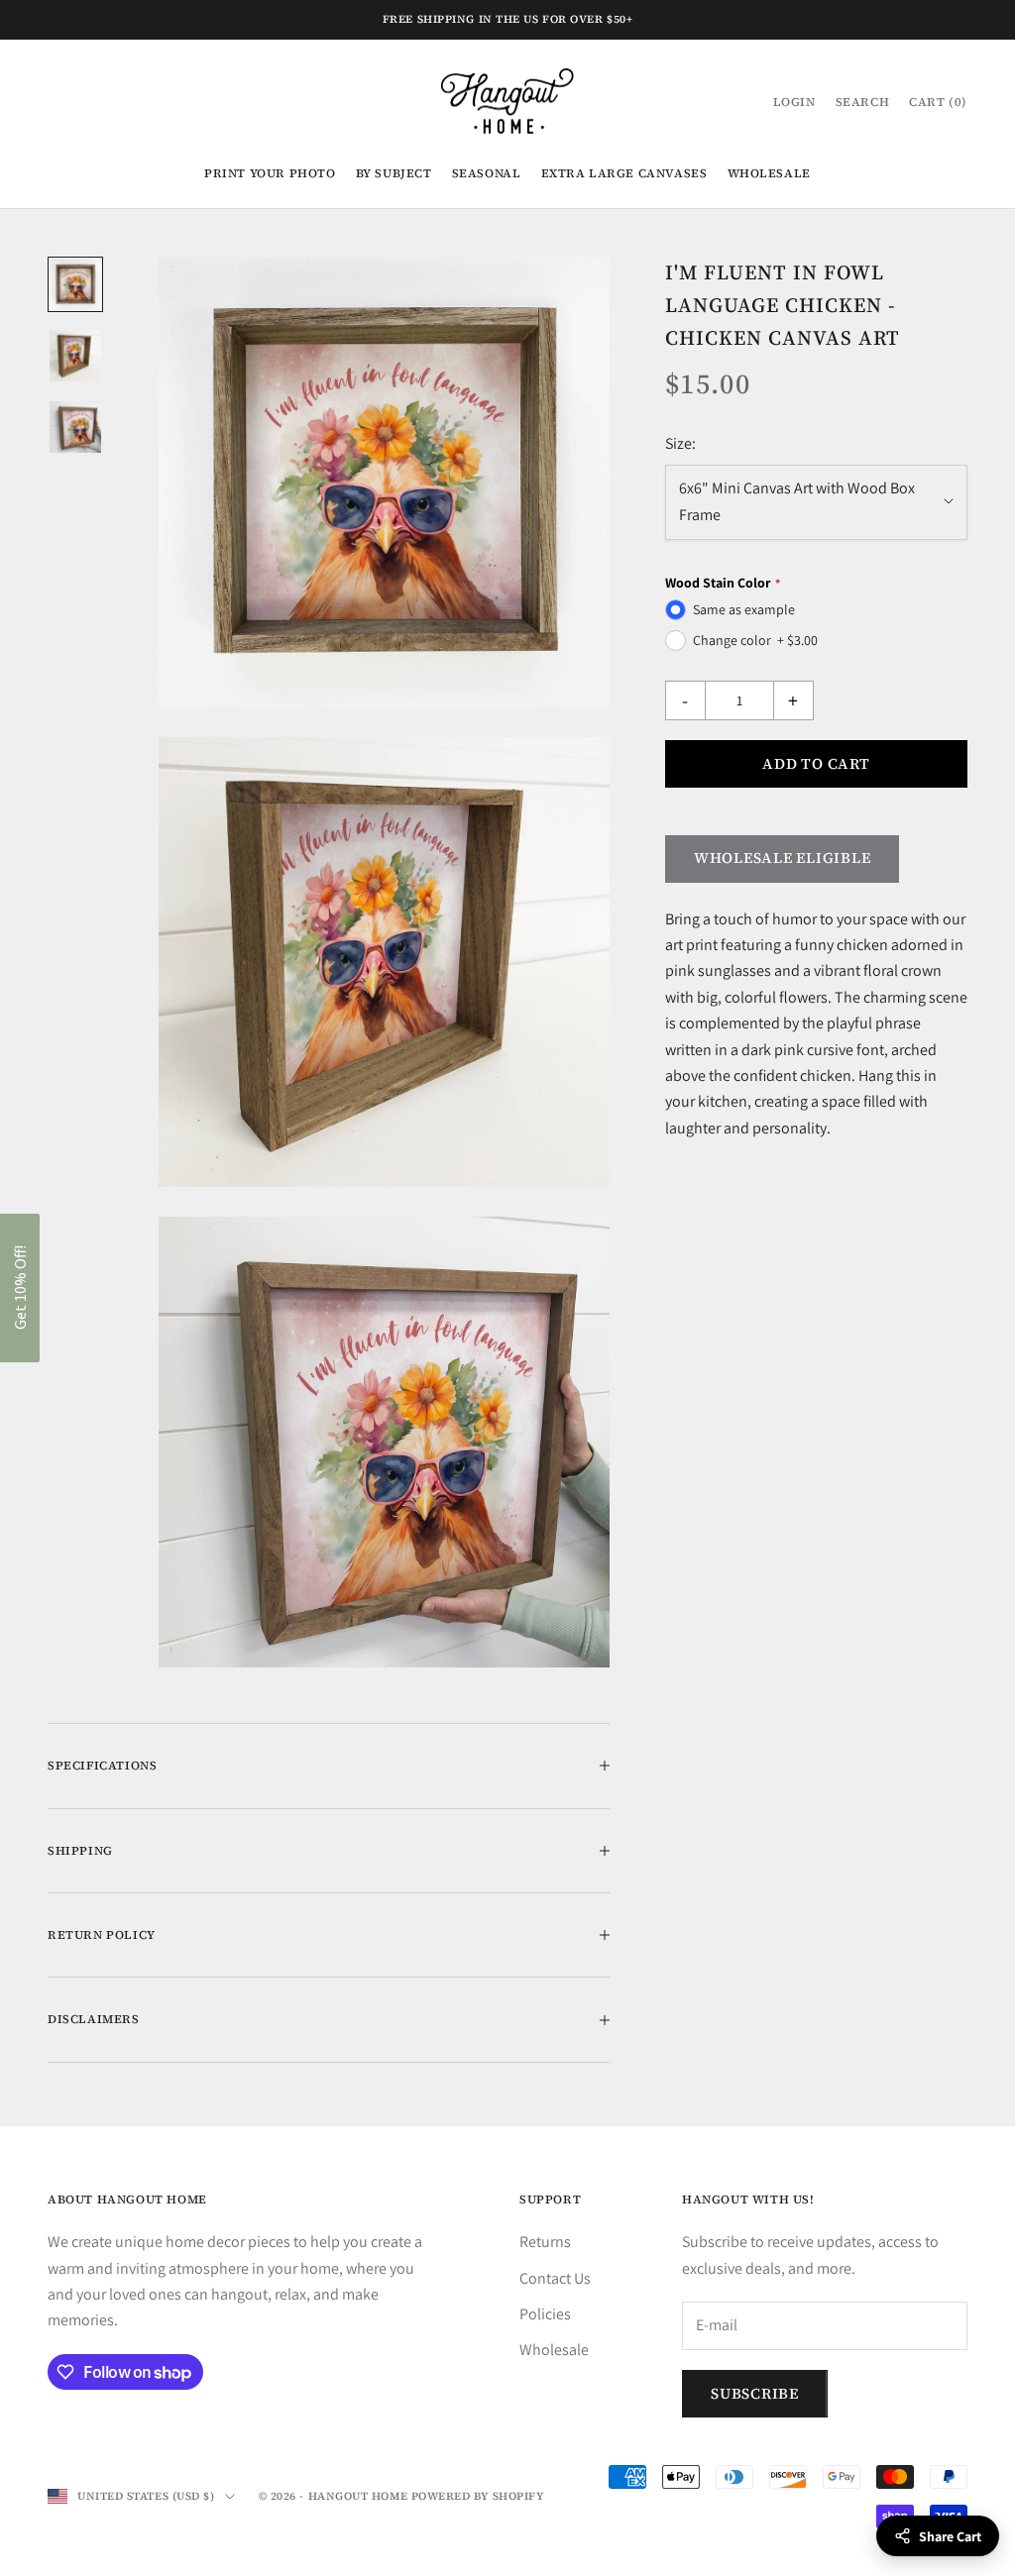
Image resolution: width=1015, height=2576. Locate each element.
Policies (545, 2314)
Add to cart (816, 763)
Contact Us (555, 2278)
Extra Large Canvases (624, 173)
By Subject (394, 173)
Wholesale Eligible (783, 858)
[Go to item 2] (75, 356)
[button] (20, 1288)
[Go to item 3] (75, 427)
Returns (545, 2242)
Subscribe (755, 2393)
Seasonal (487, 173)
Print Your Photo (270, 173)
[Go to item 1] (75, 284)
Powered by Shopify (478, 2496)
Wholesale (769, 173)
